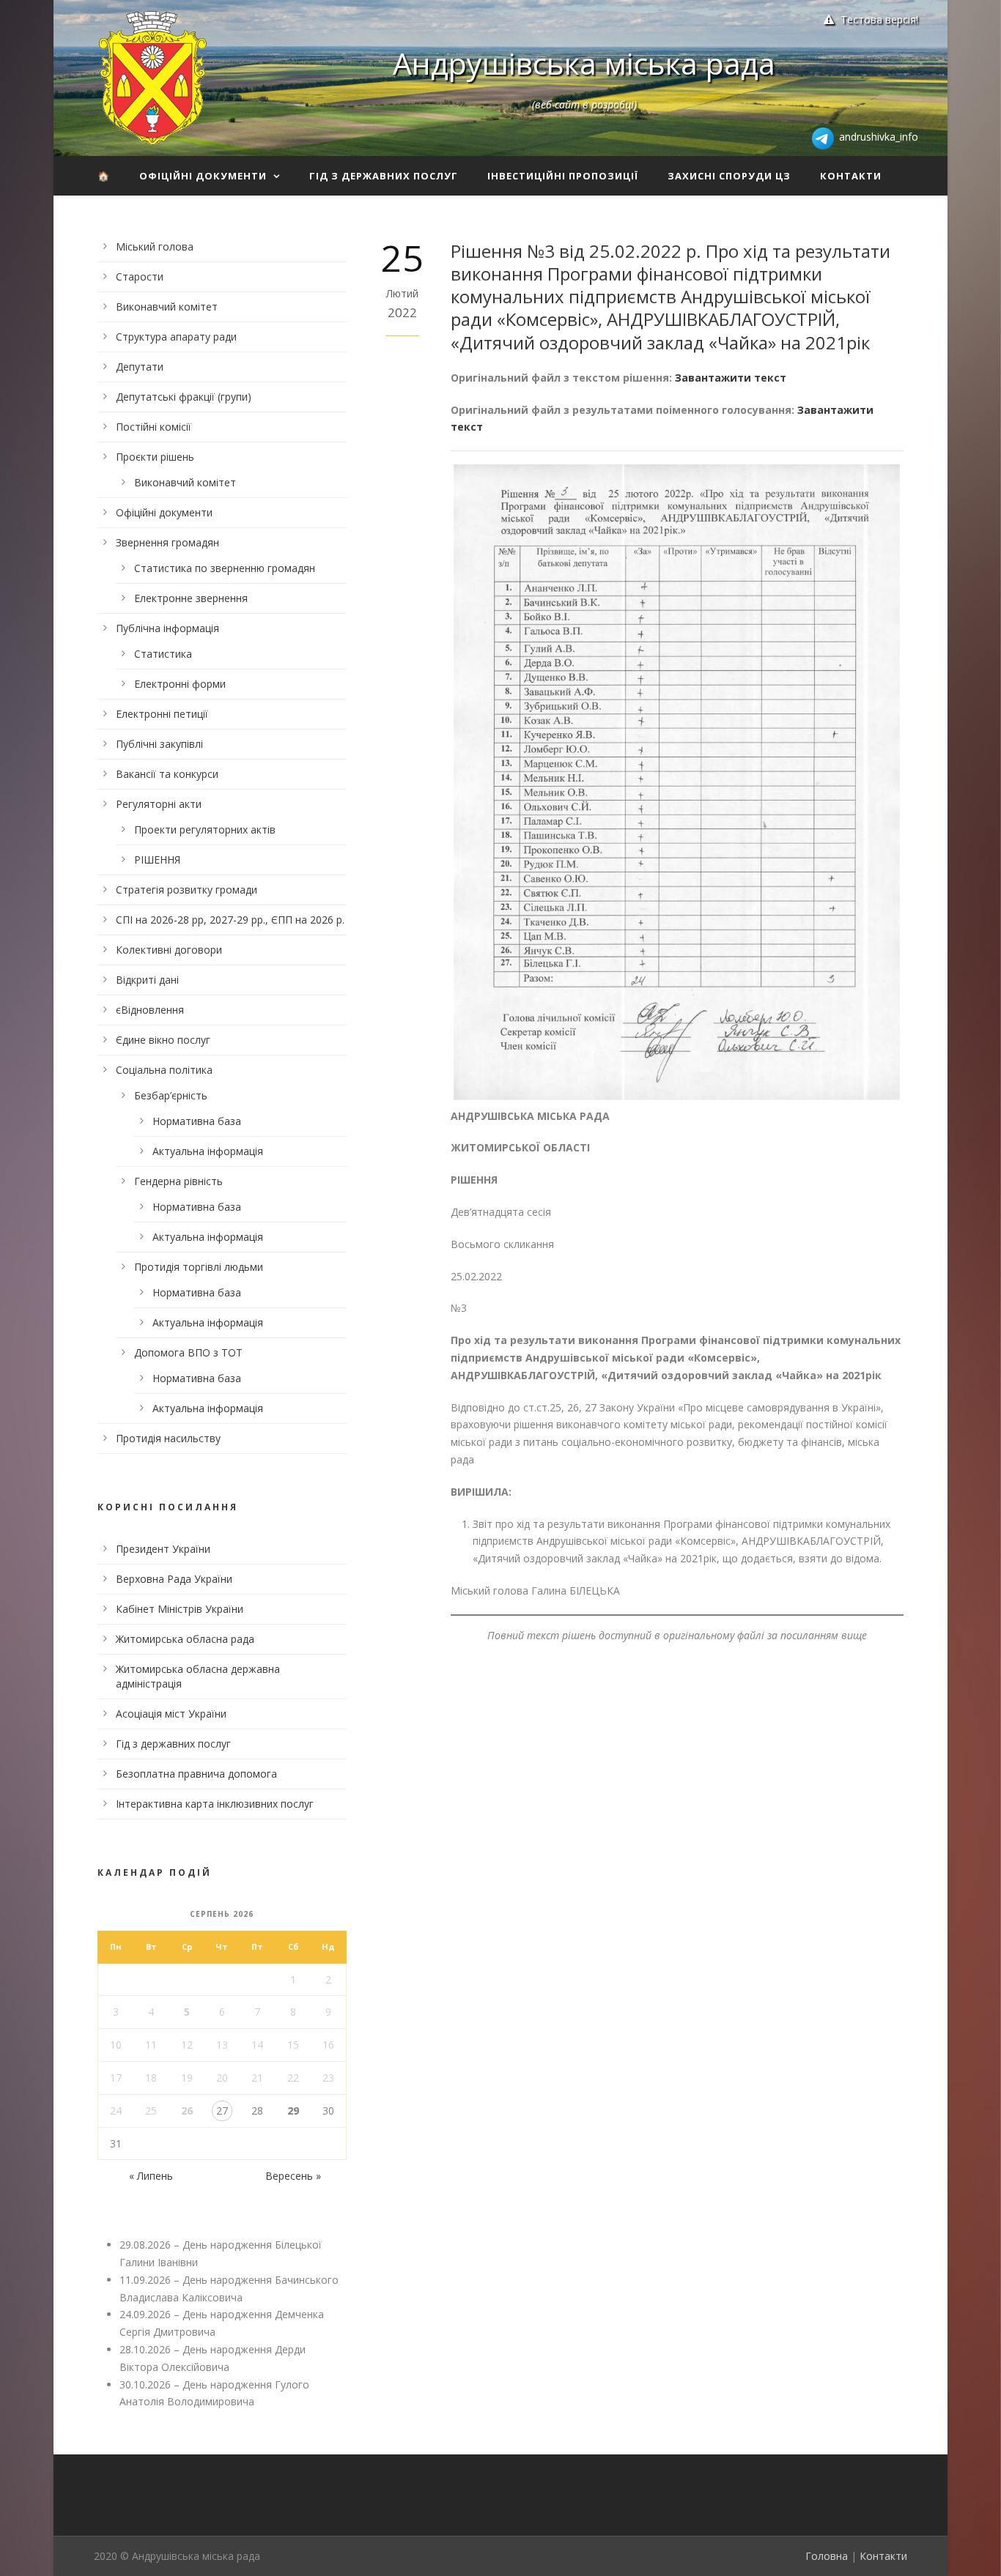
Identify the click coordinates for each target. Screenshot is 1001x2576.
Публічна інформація (167, 628)
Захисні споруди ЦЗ (729, 176)
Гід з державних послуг (384, 176)
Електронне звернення (191, 598)
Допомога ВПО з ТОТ (188, 1352)
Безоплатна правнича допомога (196, 1774)
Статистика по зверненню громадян (225, 568)
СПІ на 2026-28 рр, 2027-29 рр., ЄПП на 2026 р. (230, 920)
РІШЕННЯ (157, 860)
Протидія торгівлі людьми (199, 1267)
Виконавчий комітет (167, 307)
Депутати (140, 367)
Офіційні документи (203, 176)
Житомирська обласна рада (185, 1639)
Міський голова (155, 246)
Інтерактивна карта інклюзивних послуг (215, 1804)
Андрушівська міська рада (584, 63)
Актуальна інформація (208, 1151)
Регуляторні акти (159, 804)
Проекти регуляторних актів (205, 829)
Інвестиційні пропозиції (563, 176)
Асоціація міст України (171, 1714)
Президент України (163, 1549)
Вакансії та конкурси (167, 774)
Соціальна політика (164, 1070)
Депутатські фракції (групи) (184, 397)
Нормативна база (197, 1121)
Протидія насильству (168, 1438)
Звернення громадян (167, 542)
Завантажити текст (731, 378)
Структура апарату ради (176, 337)
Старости (140, 276)
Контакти (851, 176)
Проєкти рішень (155, 457)
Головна (827, 2556)
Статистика (163, 654)
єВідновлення (150, 1010)
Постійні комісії (154, 427)
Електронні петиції (162, 714)
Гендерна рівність (178, 1181)
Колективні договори (169, 950)
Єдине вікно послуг (163, 1040)
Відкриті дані (147, 980)
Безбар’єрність (171, 1095)
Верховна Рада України (174, 1579)
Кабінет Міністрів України (180, 1609)
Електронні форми (180, 684)
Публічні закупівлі (159, 744)
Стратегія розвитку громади (186, 890)
